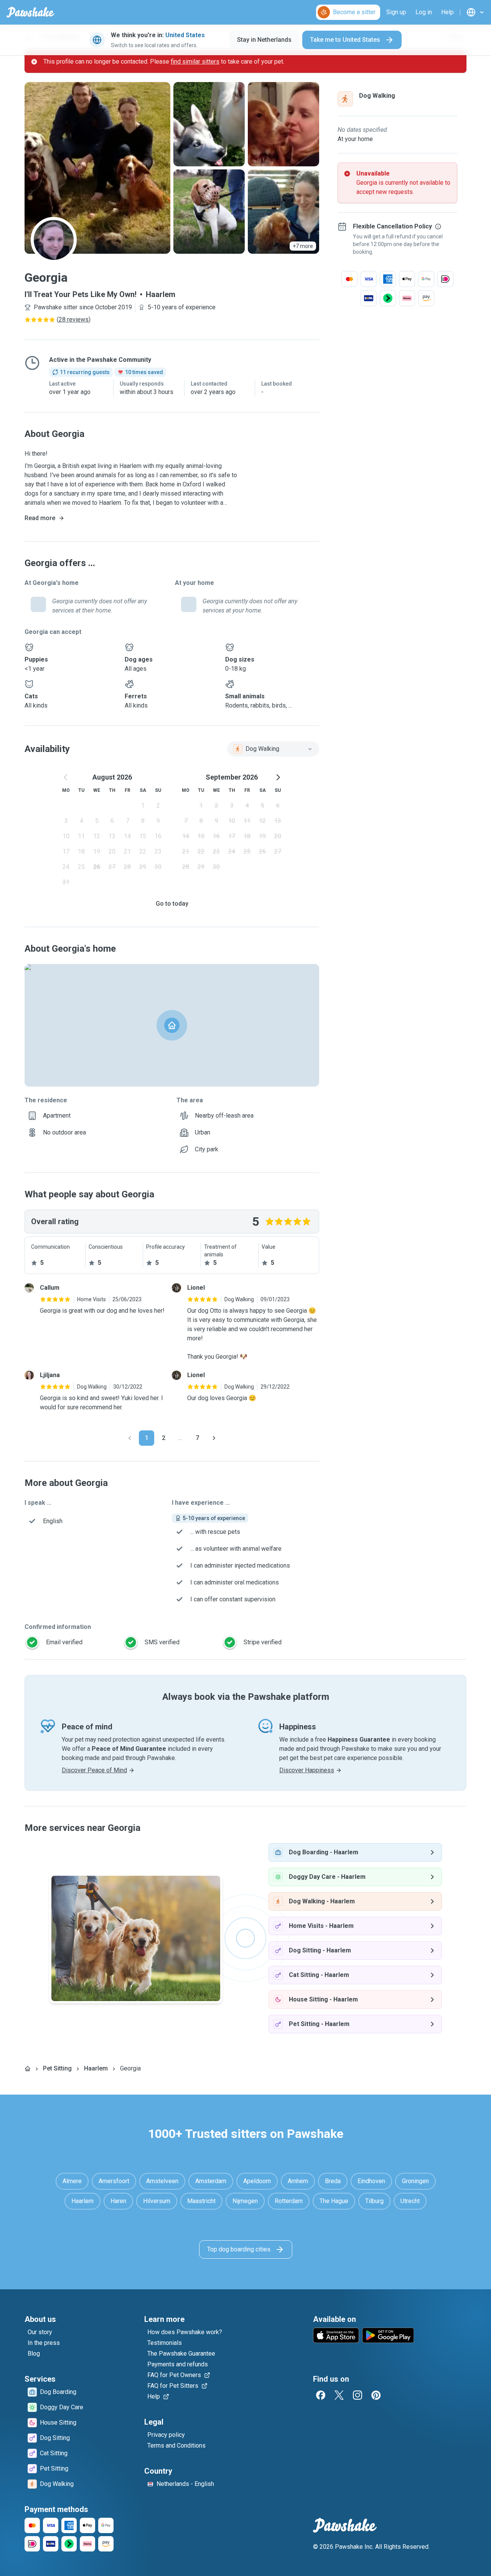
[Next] (214, 1438)
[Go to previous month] (66, 777)
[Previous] (130, 1438)
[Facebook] (321, 2395)
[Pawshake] (30, 12)
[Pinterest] (376, 2395)
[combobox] (273, 749)
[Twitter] (339, 2395)
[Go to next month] (278, 777)
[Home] (28, 2069)
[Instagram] (358, 2395)
